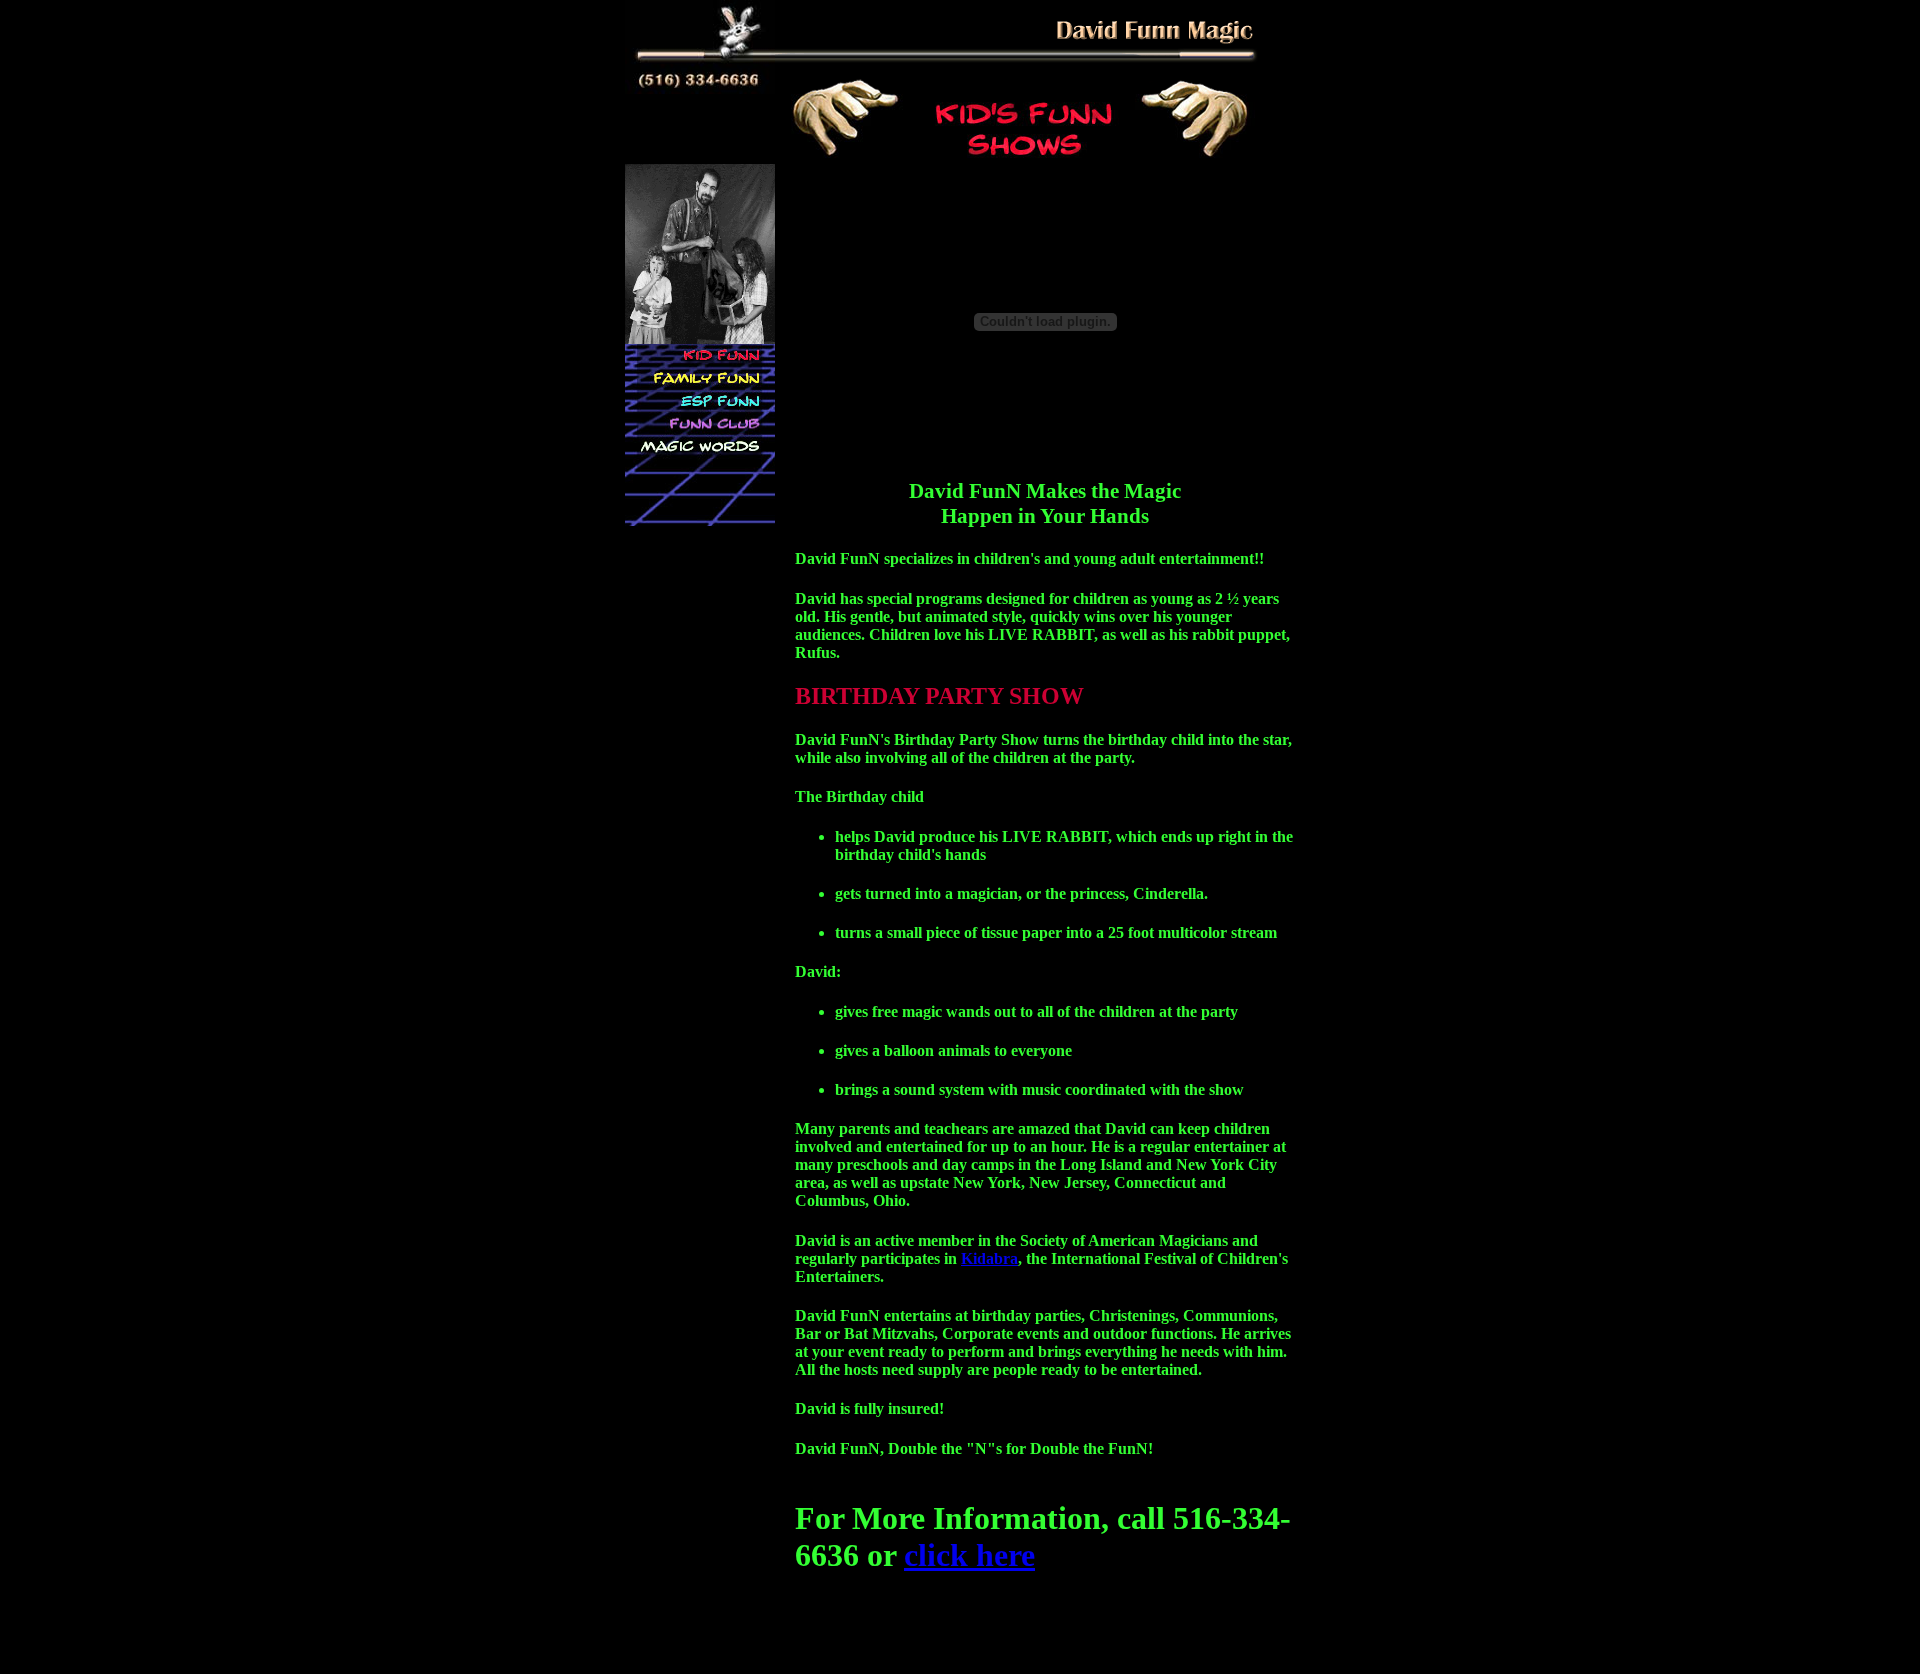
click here (969, 1555)
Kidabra (989, 1258)
